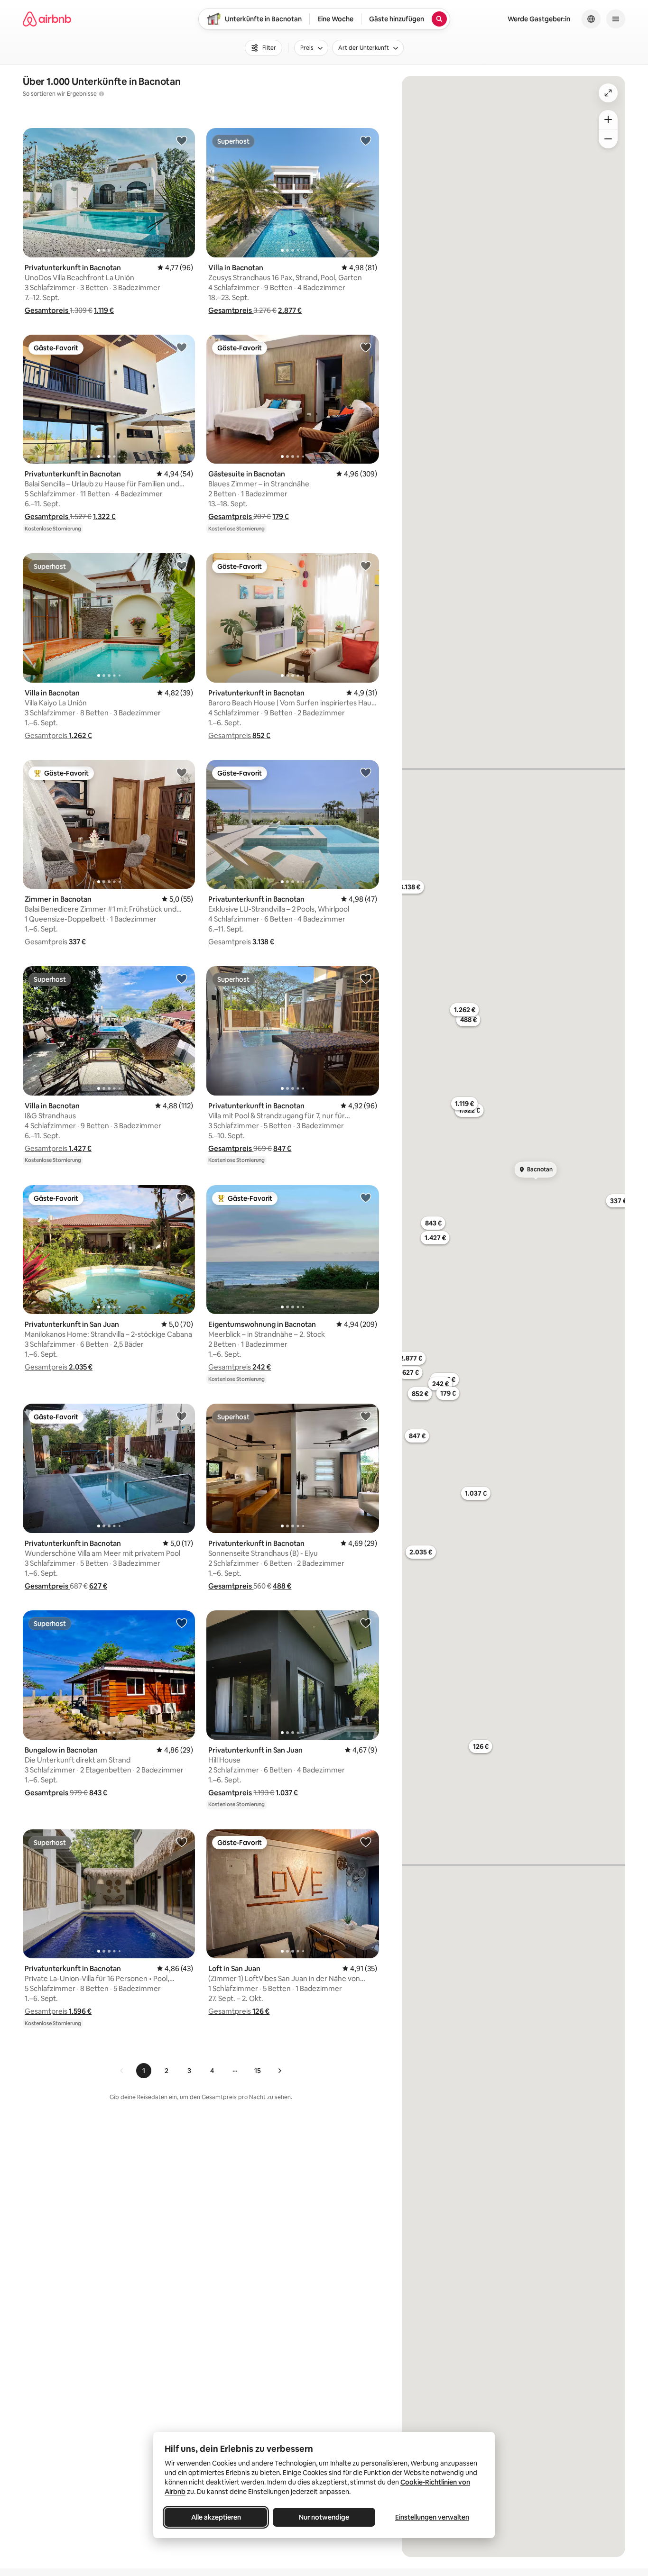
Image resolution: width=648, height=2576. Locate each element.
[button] (47, 310)
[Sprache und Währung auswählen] (591, 19)
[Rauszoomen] (608, 139)
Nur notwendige (324, 2517)
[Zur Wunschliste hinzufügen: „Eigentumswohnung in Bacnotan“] (366, 1197)
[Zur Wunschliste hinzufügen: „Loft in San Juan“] (366, 1842)
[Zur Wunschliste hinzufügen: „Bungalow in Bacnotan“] (182, 1623)
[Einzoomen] (608, 119)
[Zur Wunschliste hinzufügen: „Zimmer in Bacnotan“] (182, 772)
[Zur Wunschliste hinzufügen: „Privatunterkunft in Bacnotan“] (182, 140)
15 (258, 2071)
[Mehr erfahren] (102, 94)
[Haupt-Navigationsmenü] (616, 19)
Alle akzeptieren (216, 2517)
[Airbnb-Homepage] (47, 19)
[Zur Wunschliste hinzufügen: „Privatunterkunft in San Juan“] (182, 1197)
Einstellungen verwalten (432, 2517)
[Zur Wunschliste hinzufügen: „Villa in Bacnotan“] (366, 140)
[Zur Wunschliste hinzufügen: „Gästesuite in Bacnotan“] (366, 347)
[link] (122, 2071)
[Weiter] (279, 2071)
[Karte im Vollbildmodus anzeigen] (608, 93)
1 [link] (144, 2071)
